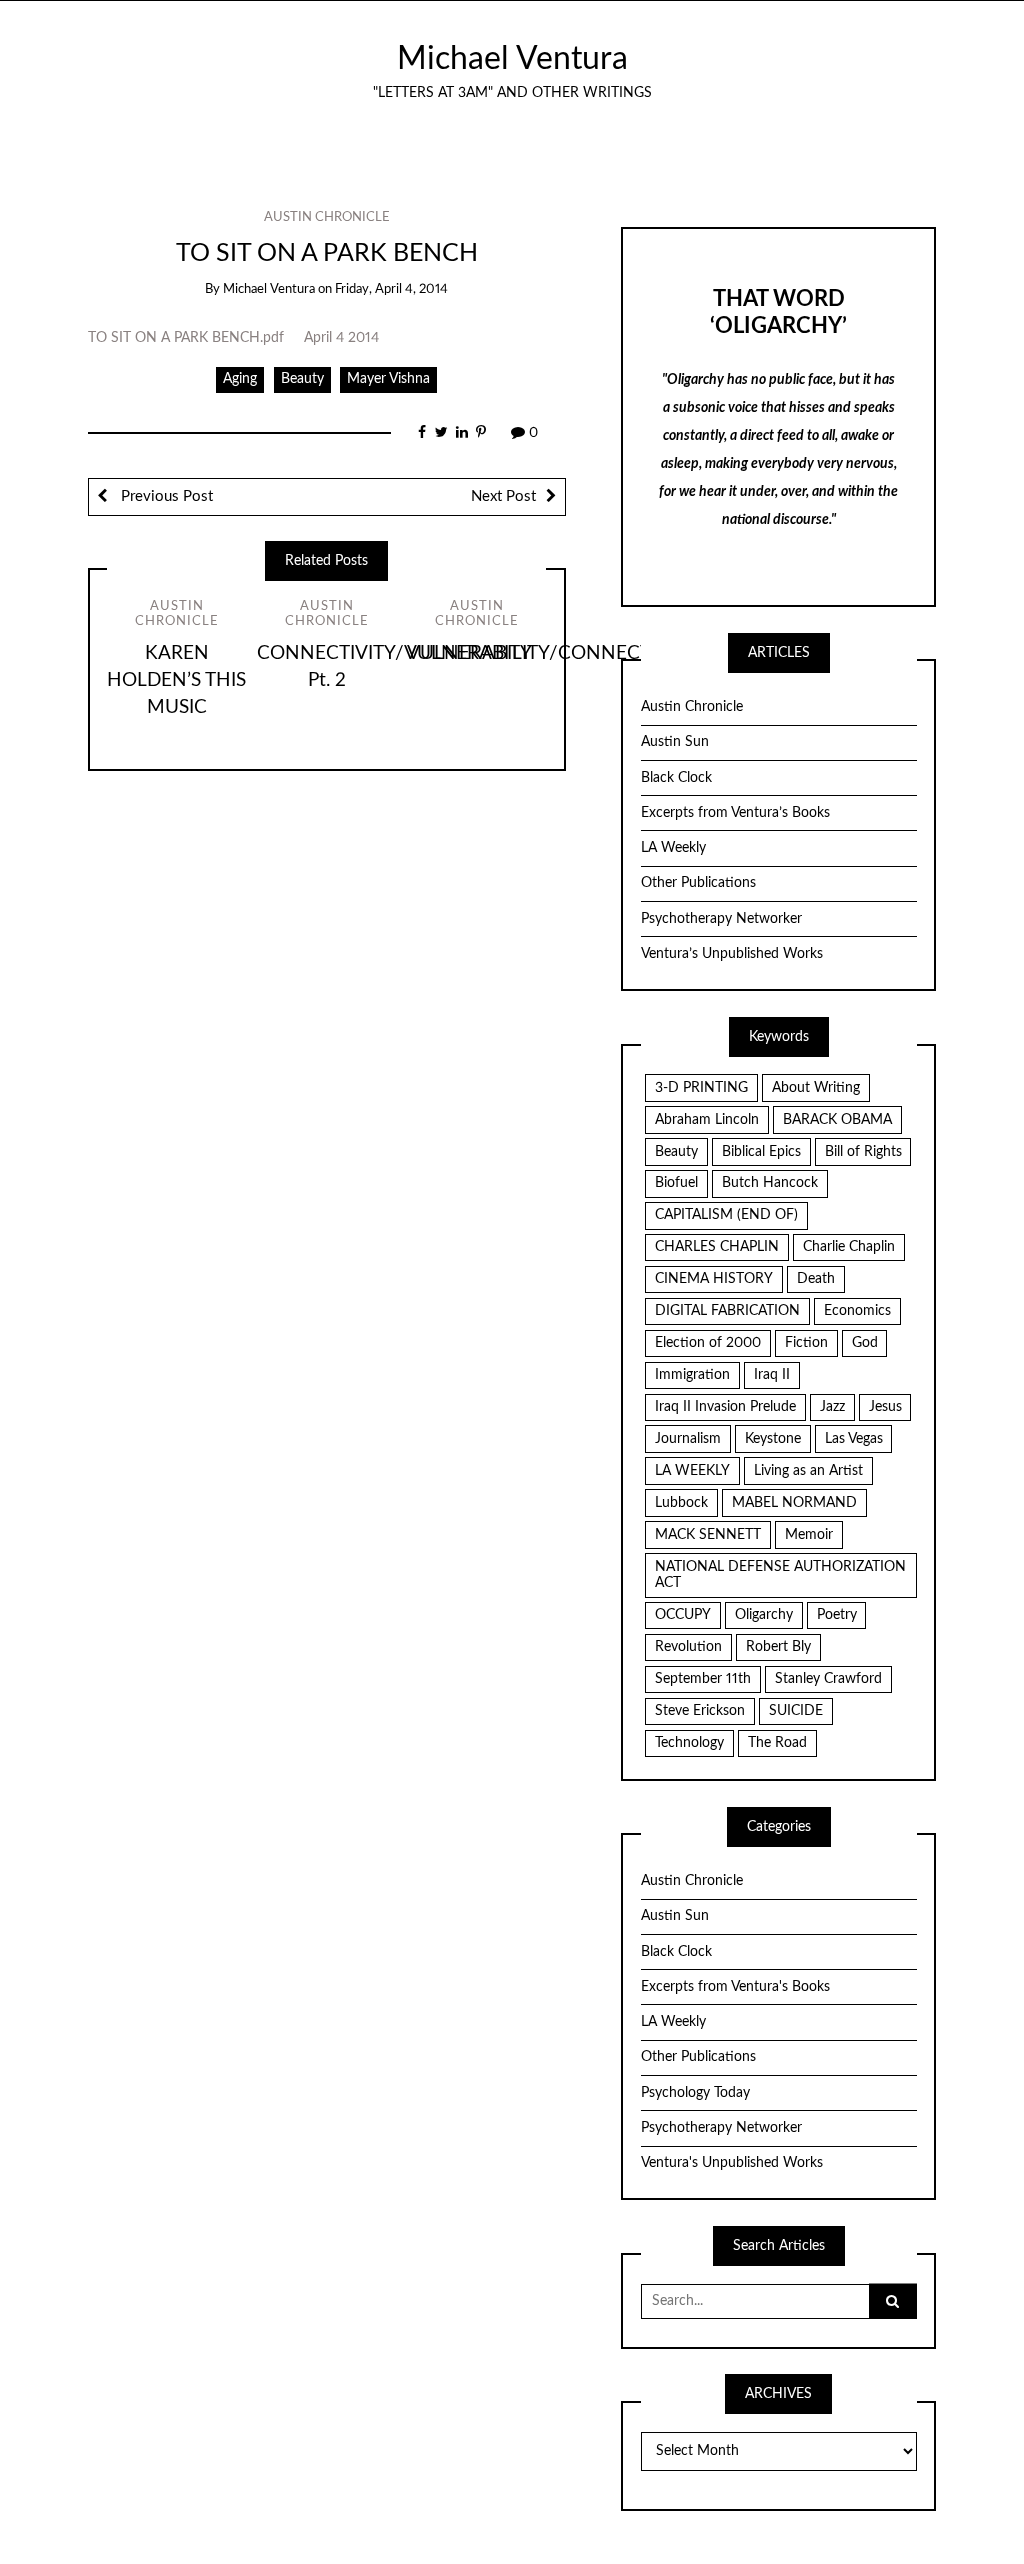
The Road (777, 1743)
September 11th (703, 1679)
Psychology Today (695, 2093)
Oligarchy (764, 1615)
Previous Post (165, 496)
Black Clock (676, 778)
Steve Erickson (700, 1711)
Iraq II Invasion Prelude (725, 1407)
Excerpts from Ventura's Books (735, 1987)
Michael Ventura (512, 59)
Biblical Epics (761, 1152)
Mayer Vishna (388, 379)
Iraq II (772, 1375)
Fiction (806, 1343)
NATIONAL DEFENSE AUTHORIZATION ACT (780, 1575)
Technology (689, 1743)
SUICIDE (796, 1711)
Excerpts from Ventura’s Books (735, 813)
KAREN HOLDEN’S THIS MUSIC (176, 680)
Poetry (837, 1615)
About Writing (816, 1088)
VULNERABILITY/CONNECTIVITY (552, 653)
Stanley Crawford (828, 1679)
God (865, 1343)
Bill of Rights (863, 1152)
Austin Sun (675, 742)
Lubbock (681, 1503)
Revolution (688, 1647)
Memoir (809, 1535)
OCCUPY (683, 1615)
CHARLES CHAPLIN (717, 1247)
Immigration (692, 1375)
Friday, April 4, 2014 (391, 289)
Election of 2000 (708, 1343)
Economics (857, 1311)
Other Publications (698, 883)
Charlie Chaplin (849, 1247)
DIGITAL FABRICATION (727, 1311)
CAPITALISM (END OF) (726, 1215)
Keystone (773, 1439)
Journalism (688, 1439)
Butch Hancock (770, 1183)
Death (816, 1279)
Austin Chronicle (327, 217)
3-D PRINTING (701, 1088)
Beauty (302, 379)
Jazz (832, 1407)
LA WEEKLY (692, 1471)
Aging (240, 379)
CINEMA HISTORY (714, 1279)
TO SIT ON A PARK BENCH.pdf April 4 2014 (233, 338)
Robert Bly (778, 1647)
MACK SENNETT (708, 1535)
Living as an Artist (808, 1471)
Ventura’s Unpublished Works (732, 954)
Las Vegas (854, 1439)
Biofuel (676, 1183)
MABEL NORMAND (794, 1503)
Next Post (503, 496)
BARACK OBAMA (837, 1120)
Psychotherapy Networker (721, 919)
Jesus (885, 1407)
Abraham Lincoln (707, 1120)
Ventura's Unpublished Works (732, 2163)
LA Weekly (673, 848)
